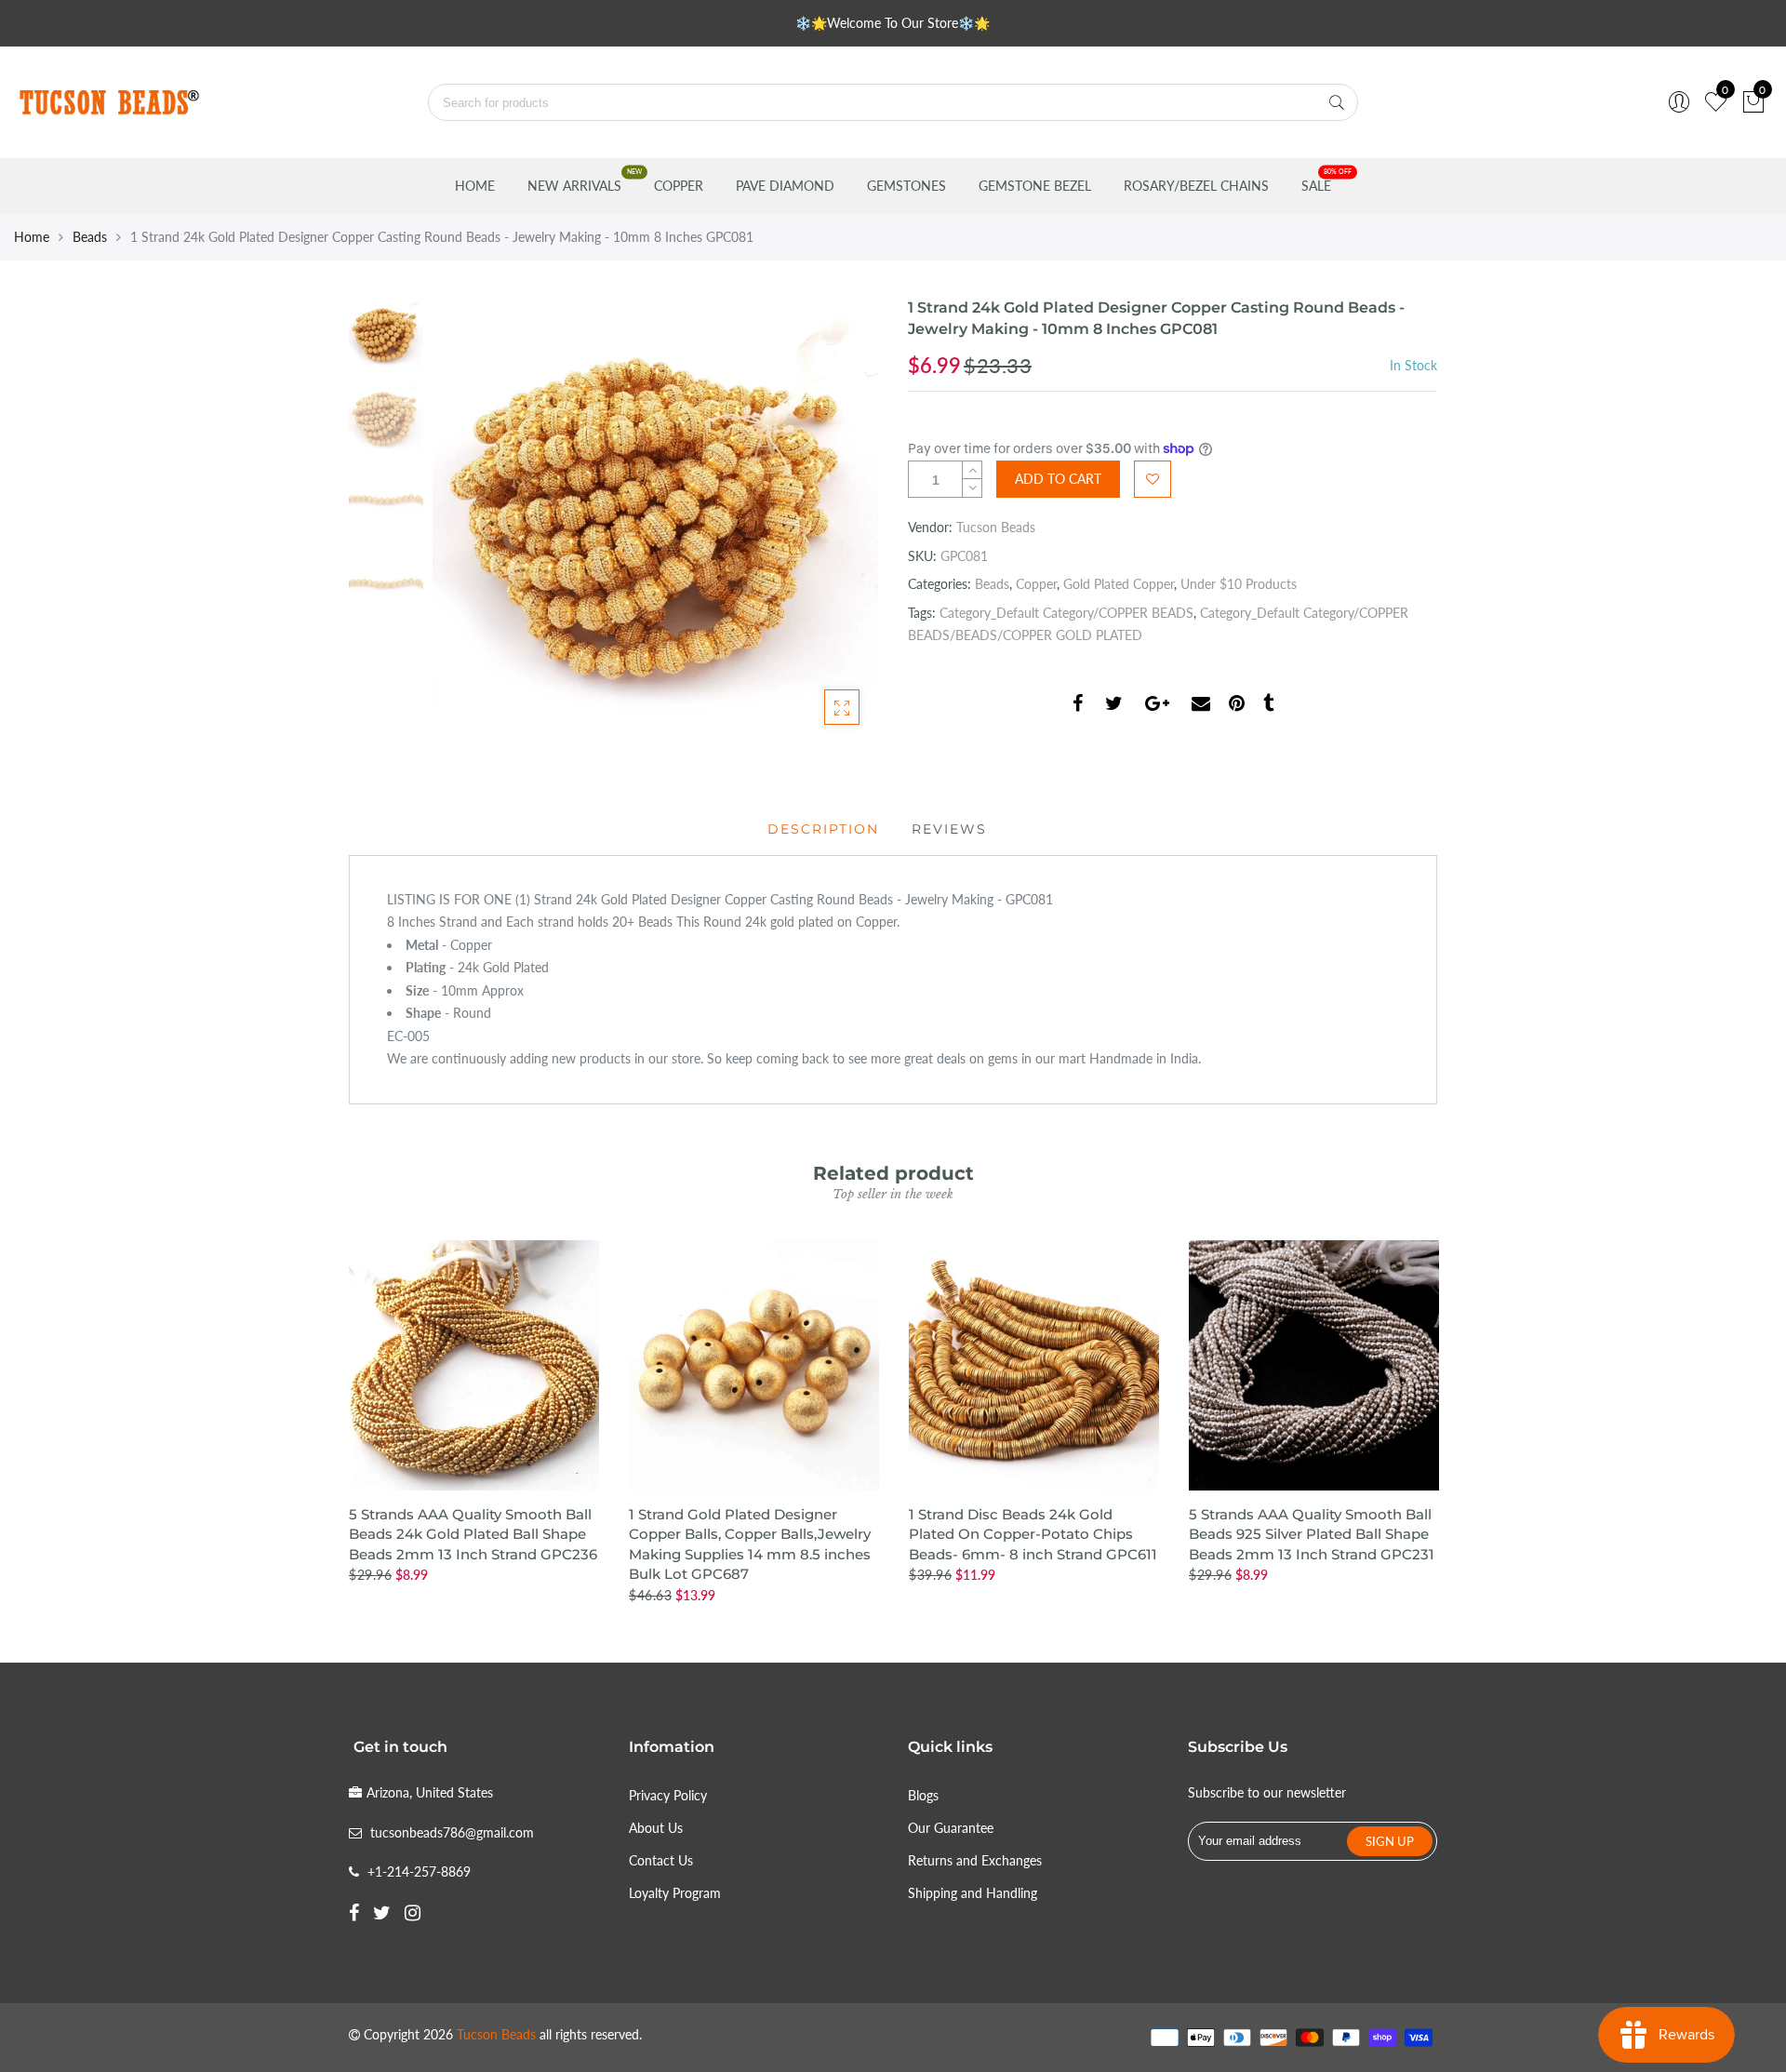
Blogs (923, 1795)
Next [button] (833, 520)
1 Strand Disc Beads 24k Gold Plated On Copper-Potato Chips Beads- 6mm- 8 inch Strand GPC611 (1033, 1534)
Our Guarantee (951, 1828)
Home (475, 186)
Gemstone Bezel (1035, 186)
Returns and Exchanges (975, 1860)
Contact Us (661, 1860)
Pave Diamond (785, 186)
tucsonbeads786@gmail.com (452, 1832)
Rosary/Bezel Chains (1196, 186)
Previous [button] (478, 520)
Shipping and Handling (973, 1893)
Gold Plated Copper (1119, 584)
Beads (90, 237)
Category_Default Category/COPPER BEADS (1066, 613)
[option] (655, 521)
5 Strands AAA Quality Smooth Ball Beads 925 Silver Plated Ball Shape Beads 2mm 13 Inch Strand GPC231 (1312, 1534)
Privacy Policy (668, 1795)
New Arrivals (574, 186)
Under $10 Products (1239, 584)
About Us (656, 1828)
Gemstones (906, 186)
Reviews (949, 829)
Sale (1316, 186)
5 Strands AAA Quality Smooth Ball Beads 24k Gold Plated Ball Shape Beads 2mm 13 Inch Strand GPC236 (473, 1534)
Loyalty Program (675, 1893)
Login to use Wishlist (1153, 479)
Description (823, 829)
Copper (679, 186)
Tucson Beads (996, 527)
